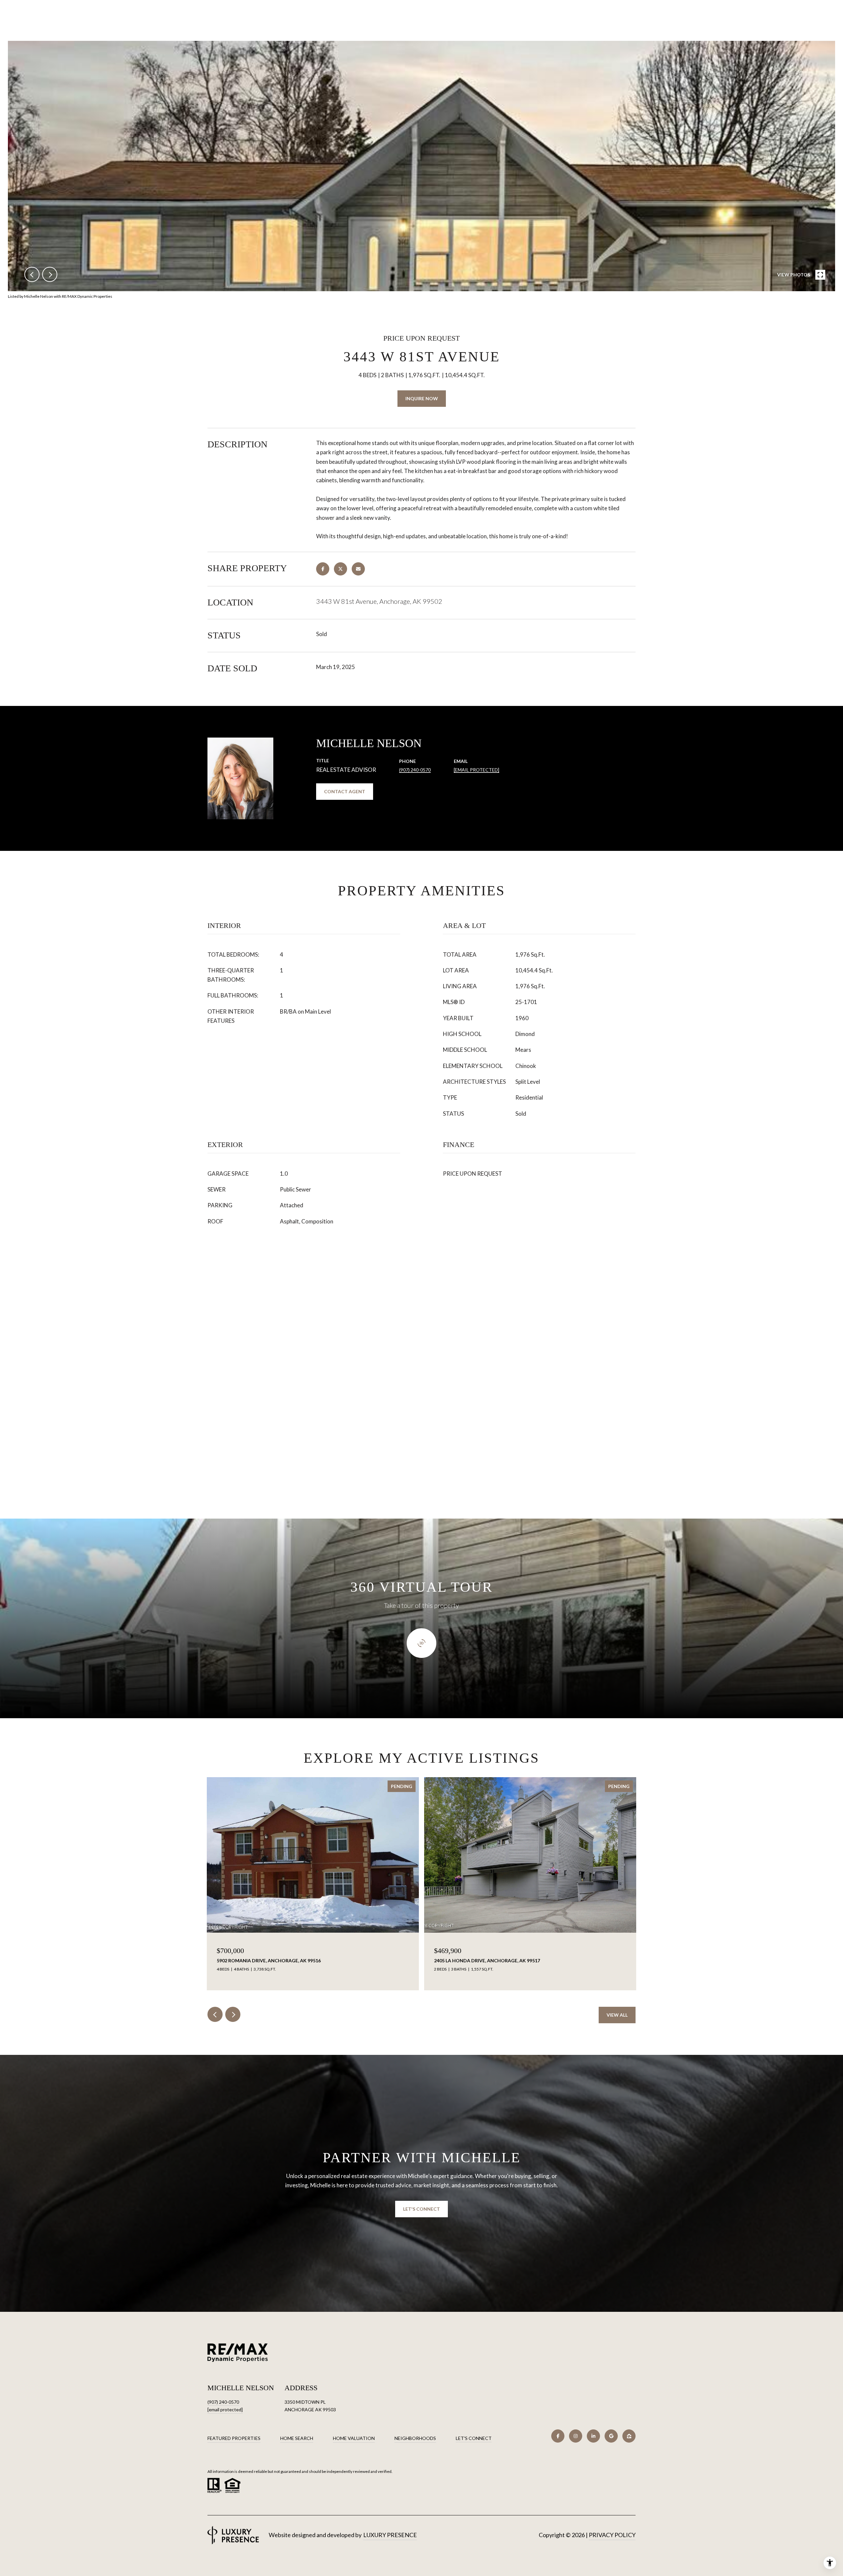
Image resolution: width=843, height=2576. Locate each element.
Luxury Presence (390, 2535)
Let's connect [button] (421, 2209)
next (50, 274)
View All (617, 2015)
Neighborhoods (415, 2438)
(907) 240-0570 (415, 770)
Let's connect (474, 2438)
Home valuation (354, 2438)
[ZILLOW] (629, 2436)
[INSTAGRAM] (576, 2436)
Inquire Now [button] (422, 398)
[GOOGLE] (611, 2436)
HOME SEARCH (297, 2438)
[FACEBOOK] (558, 2436)
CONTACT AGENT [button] (345, 791)
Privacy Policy (612, 2535)
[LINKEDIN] (593, 2436)
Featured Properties (234, 2438)
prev (32, 274)
